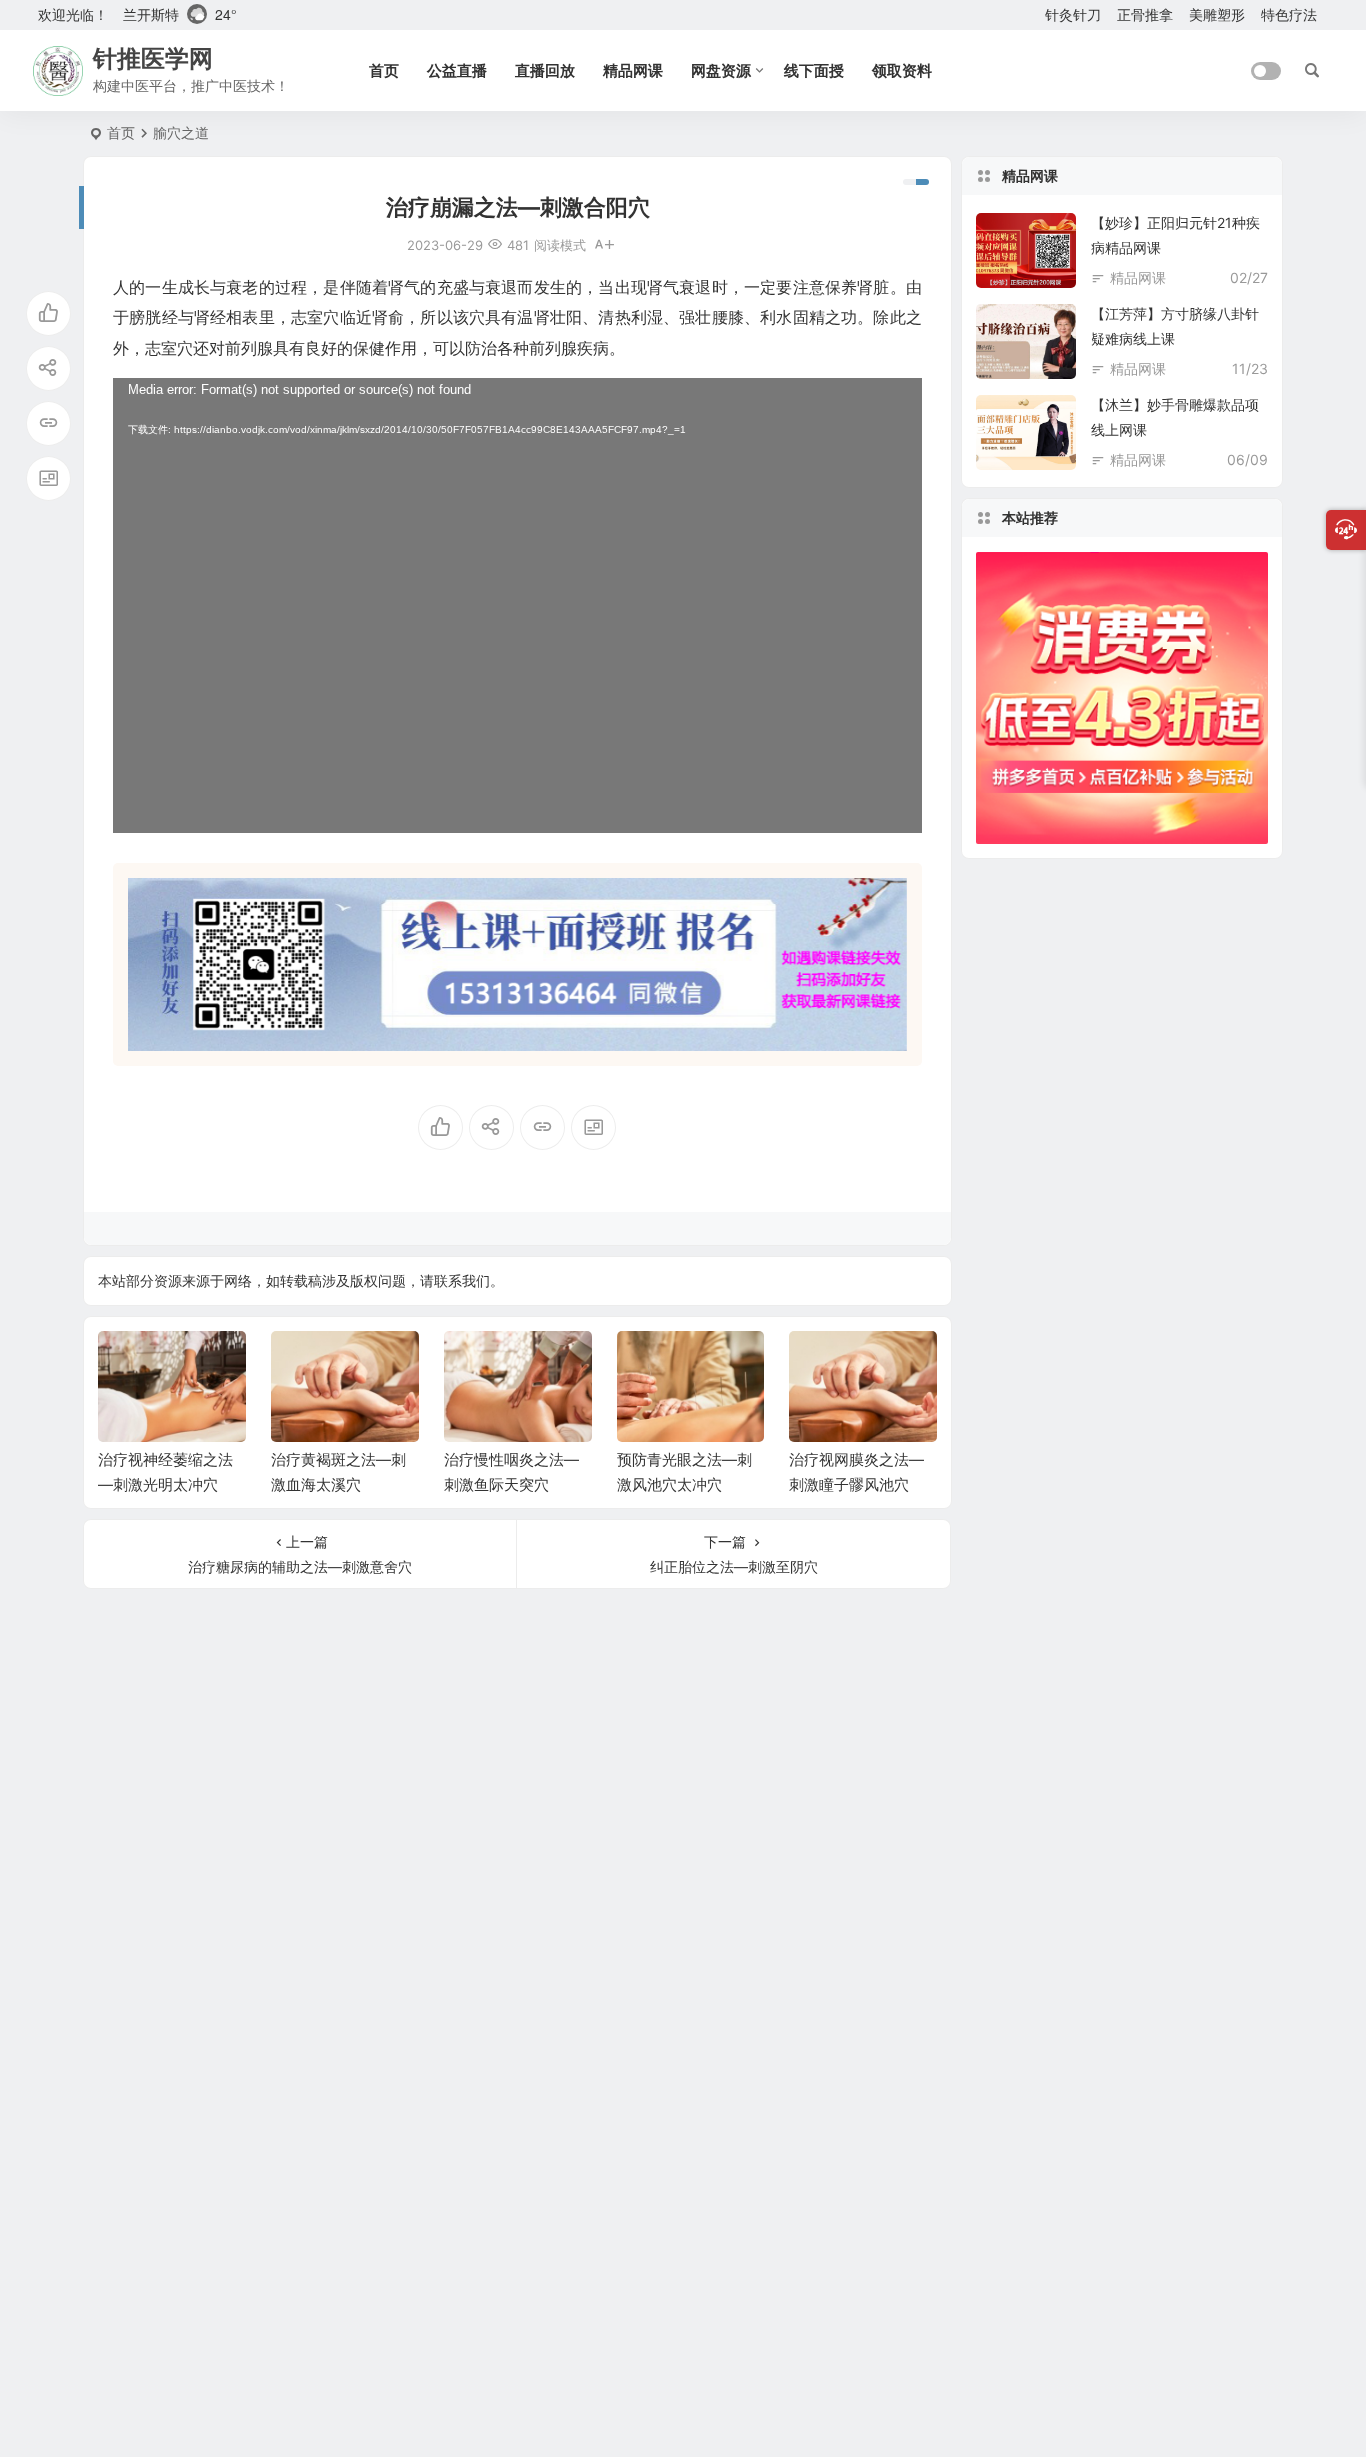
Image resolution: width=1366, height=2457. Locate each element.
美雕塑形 (1217, 14)
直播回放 (545, 70)
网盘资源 (721, 70)
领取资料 (902, 70)
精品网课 (633, 70)
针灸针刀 (1073, 14)
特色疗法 (1289, 14)
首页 (384, 70)
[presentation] (821, 1363)
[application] (517, 605)
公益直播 (457, 70)
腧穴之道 (181, 132)
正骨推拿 (1145, 14)
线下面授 (814, 70)
